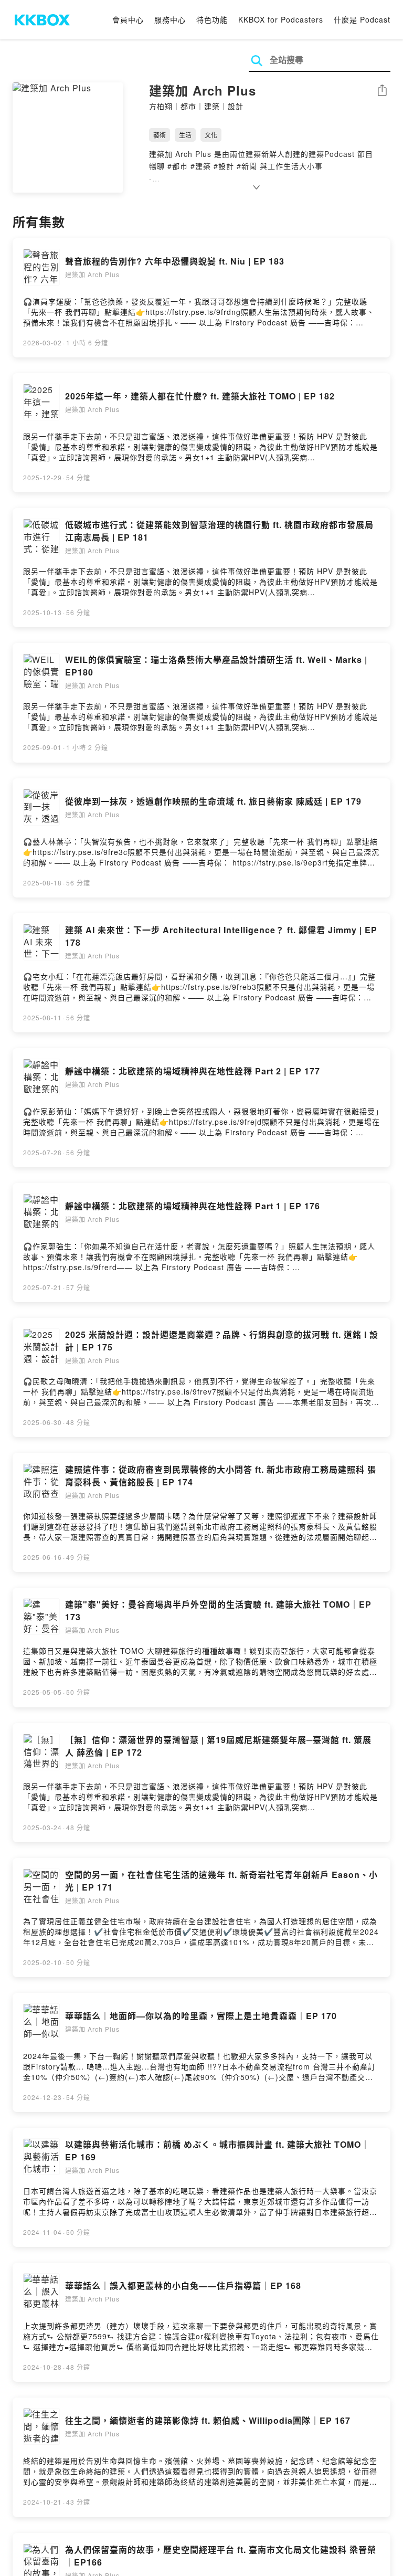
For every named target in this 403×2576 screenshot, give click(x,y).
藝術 (160, 135)
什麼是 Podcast (362, 19)
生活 (185, 135)
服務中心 (170, 19)
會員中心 (128, 19)
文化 (211, 135)
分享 (382, 91)
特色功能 (212, 19)
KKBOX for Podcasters (281, 19)
